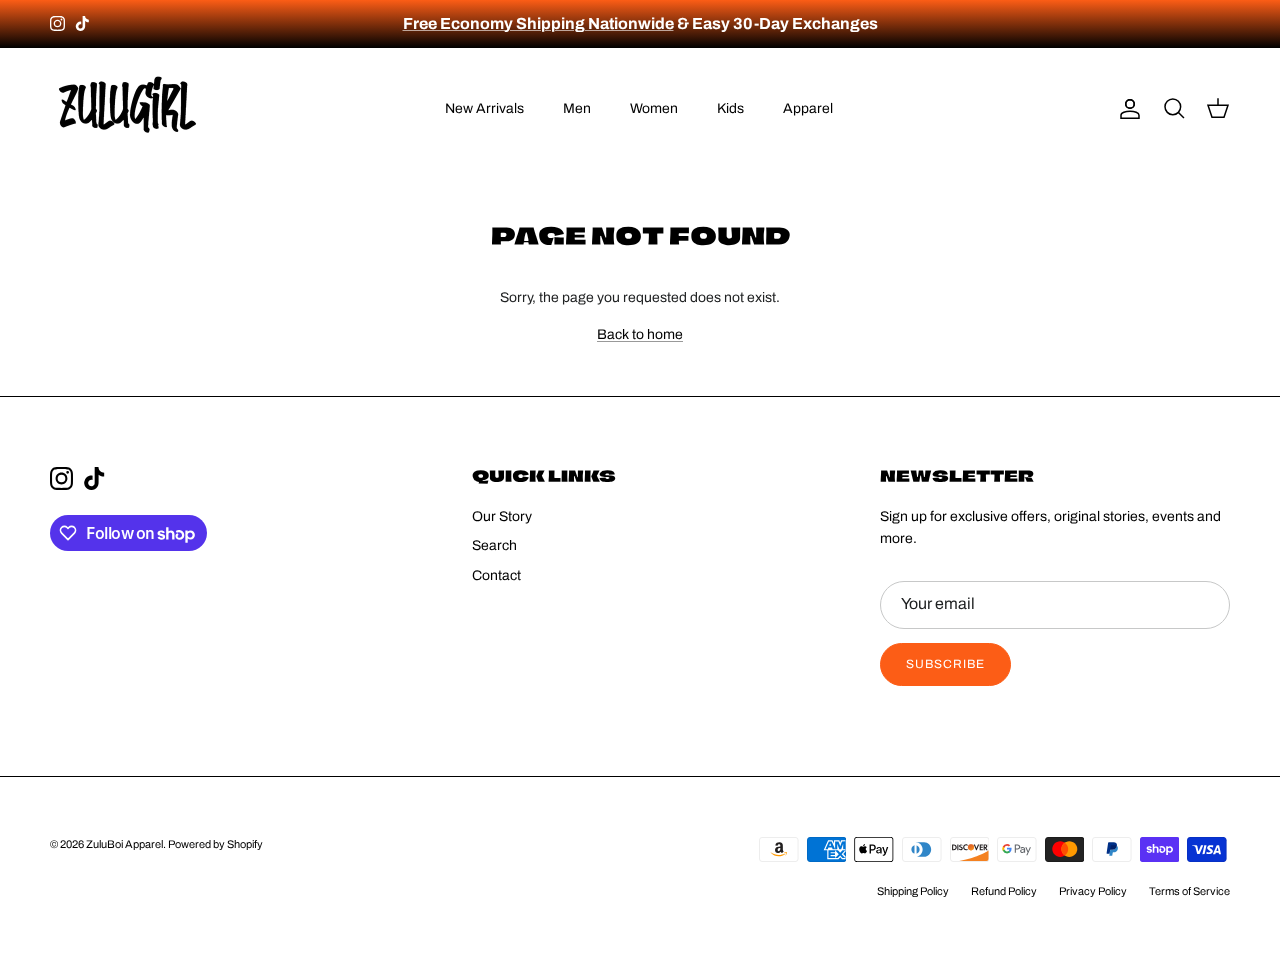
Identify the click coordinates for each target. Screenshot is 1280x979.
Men (577, 108)
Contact (496, 575)
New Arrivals (484, 108)
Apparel (808, 108)
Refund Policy (1004, 891)
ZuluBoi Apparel (124, 844)
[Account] (1126, 109)
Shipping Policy (913, 891)
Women (654, 108)
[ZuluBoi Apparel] (127, 109)
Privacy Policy (1093, 891)
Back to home (640, 334)
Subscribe (945, 664)
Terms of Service (1189, 891)
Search (494, 545)
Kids (730, 108)
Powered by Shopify (215, 844)
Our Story (502, 516)
